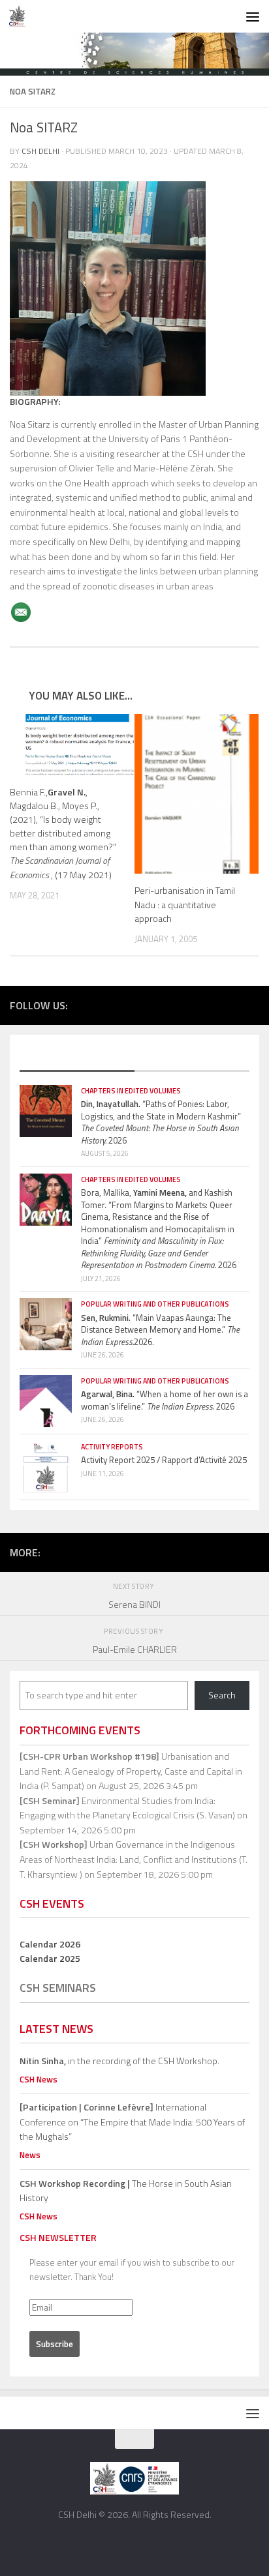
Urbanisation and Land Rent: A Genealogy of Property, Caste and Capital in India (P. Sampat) (131, 1771)
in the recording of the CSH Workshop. (119, 2061)
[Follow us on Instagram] (213, 1004)
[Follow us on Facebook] (174, 1004)
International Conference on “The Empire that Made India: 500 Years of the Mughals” (132, 2122)
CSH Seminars (58, 1988)
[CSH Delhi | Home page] (20, 16)
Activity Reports (112, 1447)
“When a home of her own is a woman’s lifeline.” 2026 (165, 1400)
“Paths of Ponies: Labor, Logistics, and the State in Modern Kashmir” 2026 (161, 1122)
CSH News (39, 2079)
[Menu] (253, 16)
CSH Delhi (40, 151)
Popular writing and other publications (155, 1304)
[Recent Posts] (77, 1058)
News (30, 2155)
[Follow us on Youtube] (232, 1004)
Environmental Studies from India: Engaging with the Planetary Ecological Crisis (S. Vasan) (127, 1808)
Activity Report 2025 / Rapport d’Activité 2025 (164, 1460)
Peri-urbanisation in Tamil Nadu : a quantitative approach (185, 904)
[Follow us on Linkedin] (252, 1004)
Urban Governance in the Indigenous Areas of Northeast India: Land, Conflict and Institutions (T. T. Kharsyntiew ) (134, 1859)
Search (222, 1695)
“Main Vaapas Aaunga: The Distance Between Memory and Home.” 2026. (160, 1330)
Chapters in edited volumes (131, 1091)
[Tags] (192, 1058)
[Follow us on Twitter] (193, 1004)
